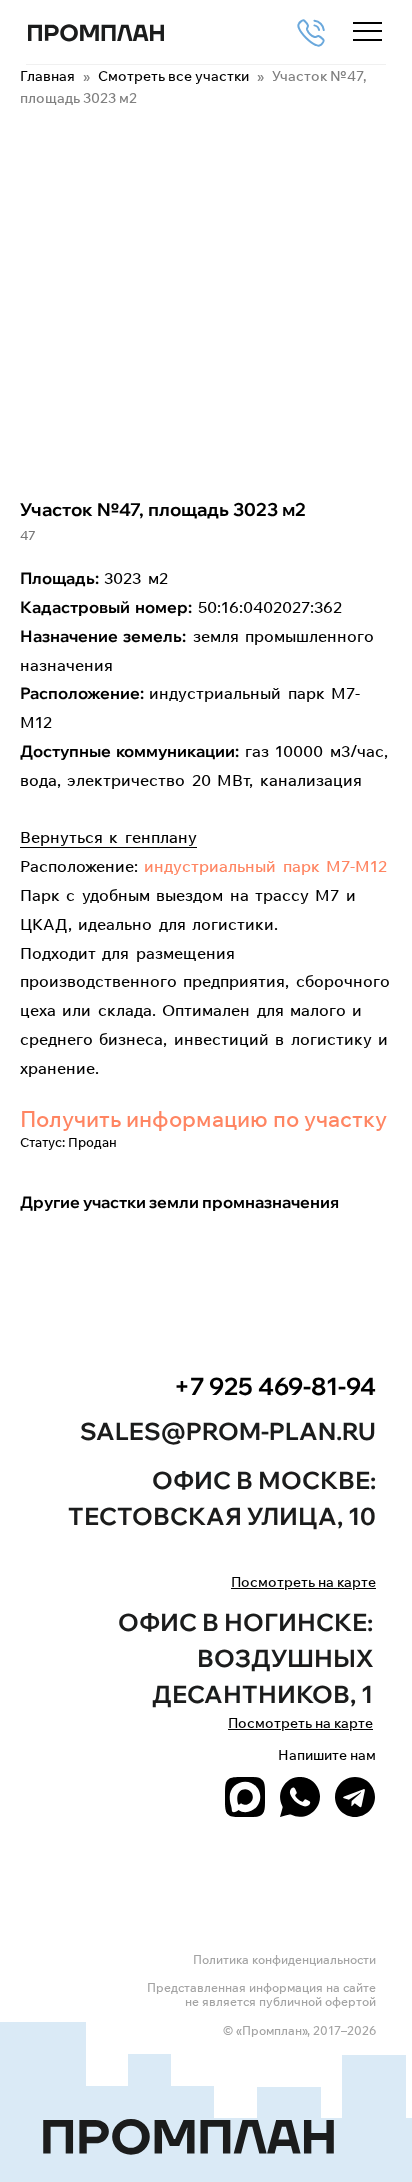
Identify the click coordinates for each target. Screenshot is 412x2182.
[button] (367, 32)
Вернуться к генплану (108, 837)
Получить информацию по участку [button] (203, 1119)
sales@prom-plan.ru (228, 1431)
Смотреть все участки (175, 76)
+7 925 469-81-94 (275, 1386)
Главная (47, 76)
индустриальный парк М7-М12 (265, 866)
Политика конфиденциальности (284, 1959)
